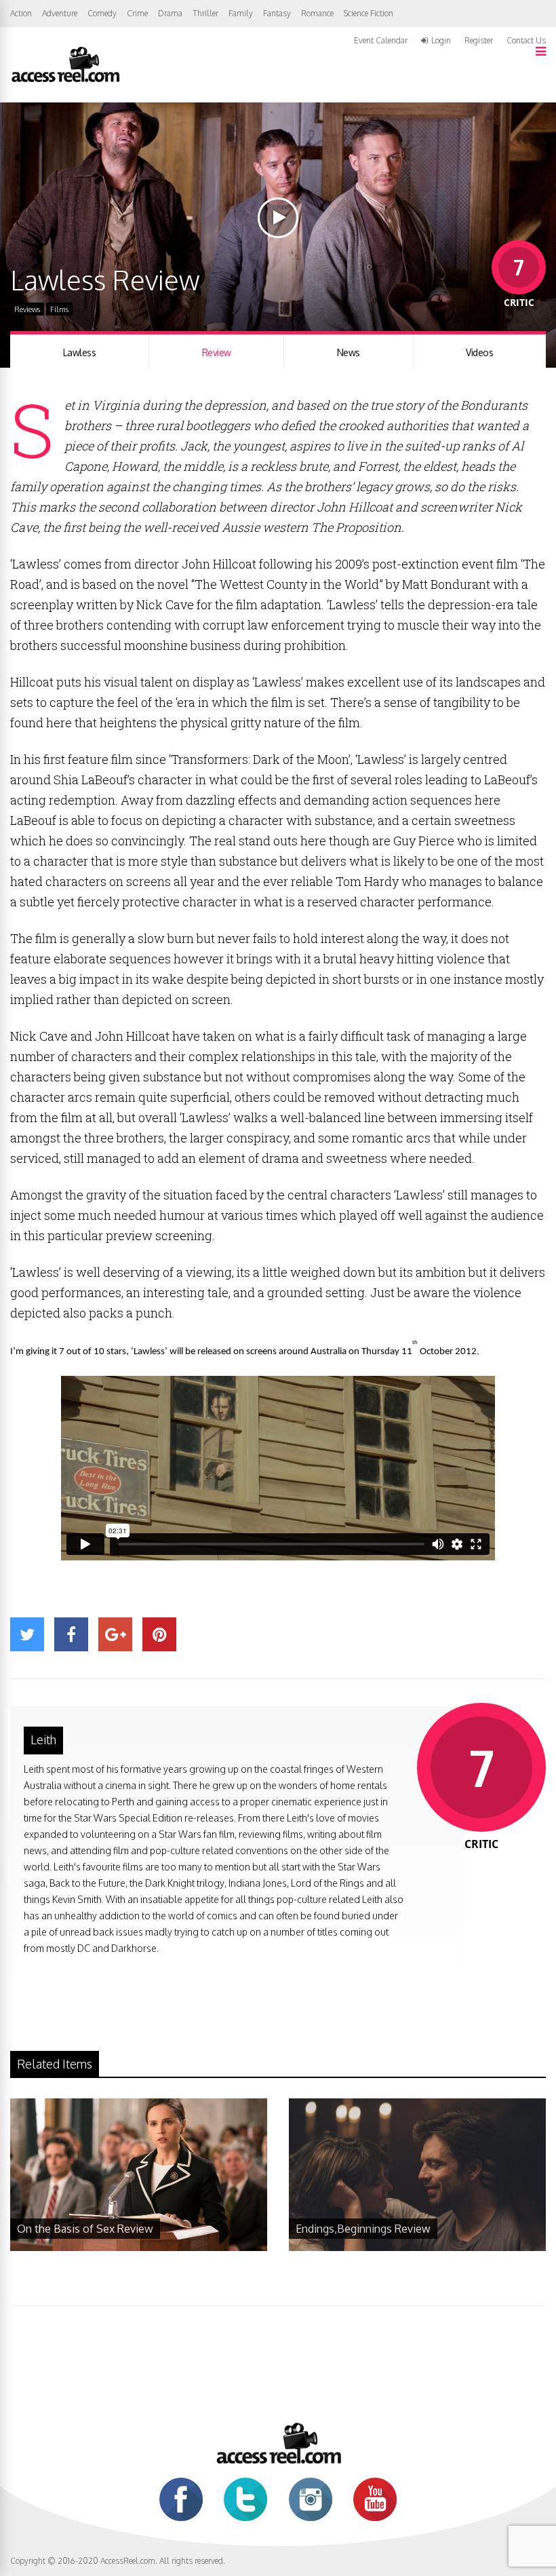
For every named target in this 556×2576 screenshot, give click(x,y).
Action (21, 13)
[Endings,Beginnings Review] (417, 2247)
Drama (170, 13)
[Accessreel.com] (65, 81)
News (349, 352)
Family (241, 13)
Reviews (27, 309)
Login (441, 41)
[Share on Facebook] (71, 1634)
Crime (137, 13)
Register (479, 41)
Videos (479, 352)
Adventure (60, 13)
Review (217, 352)
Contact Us (526, 40)
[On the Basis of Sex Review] (139, 2247)
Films (59, 309)
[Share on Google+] (115, 1634)
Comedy (102, 13)
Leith (43, 1739)
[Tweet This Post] (27, 1634)
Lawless (80, 352)
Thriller (205, 13)
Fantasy (277, 13)
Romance (317, 13)
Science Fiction (369, 13)
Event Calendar (381, 40)
